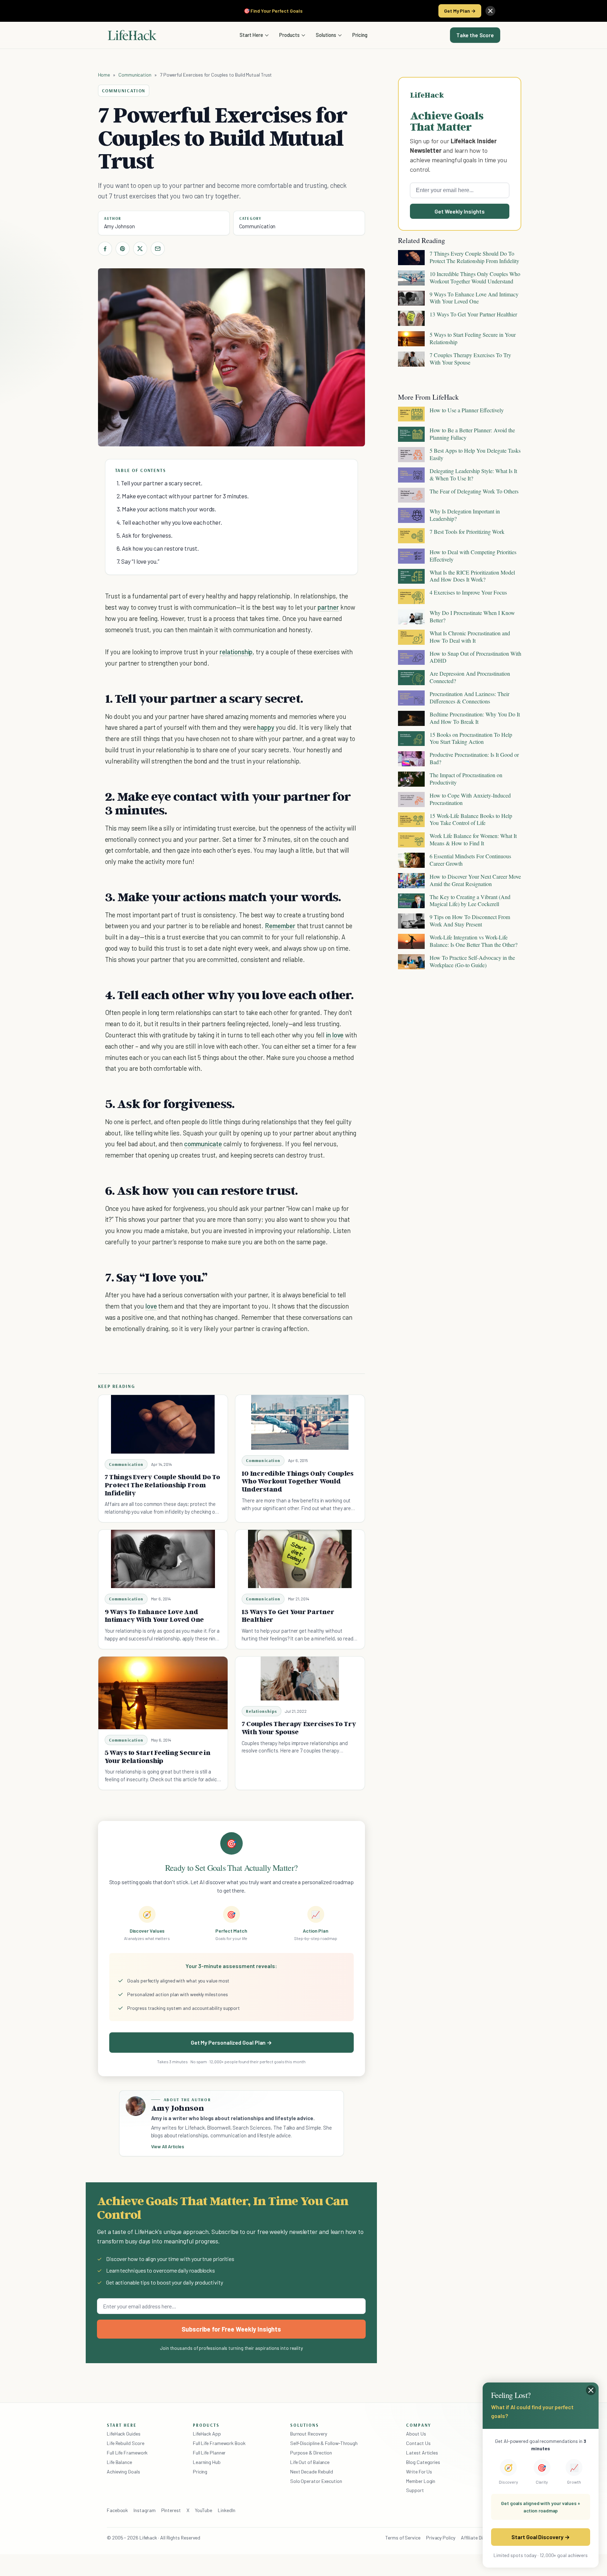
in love (335, 1035)
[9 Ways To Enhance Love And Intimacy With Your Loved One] (163, 1559)
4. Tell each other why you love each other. (169, 522)
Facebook (117, 2510)
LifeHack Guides (124, 2434)
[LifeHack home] (132, 35)
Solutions (326, 35)
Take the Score (475, 35)
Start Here (251, 35)
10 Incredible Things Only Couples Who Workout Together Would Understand (298, 1481)
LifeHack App (207, 2434)
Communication (135, 75)
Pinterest (171, 2510)
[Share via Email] (158, 249)
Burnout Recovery (309, 2434)
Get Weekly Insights (460, 211)
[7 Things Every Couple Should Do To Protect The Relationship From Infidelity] (163, 1424)
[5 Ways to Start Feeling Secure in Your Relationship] (163, 1693)
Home (104, 75)
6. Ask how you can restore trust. (158, 548)
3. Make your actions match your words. (167, 509)
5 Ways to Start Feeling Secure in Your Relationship (158, 1756)
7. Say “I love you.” (138, 561)
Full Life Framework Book (219, 2443)
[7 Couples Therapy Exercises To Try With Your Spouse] (300, 1679)
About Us (416, 2434)
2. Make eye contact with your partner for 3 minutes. (183, 496)
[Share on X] (140, 249)
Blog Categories (423, 2462)
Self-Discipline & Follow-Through (324, 2443)
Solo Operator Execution (316, 2481)
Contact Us (418, 2443)
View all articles (168, 2146)
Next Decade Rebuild (312, 2472)
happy (266, 727)
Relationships (262, 1711)
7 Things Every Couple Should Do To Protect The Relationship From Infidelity (162, 1485)
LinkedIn (226, 2510)
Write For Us (419, 2472)
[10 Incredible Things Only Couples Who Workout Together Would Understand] (300, 1422)
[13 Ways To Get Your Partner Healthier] (300, 1559)
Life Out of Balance (310, 2462)
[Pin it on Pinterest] (123, 249)
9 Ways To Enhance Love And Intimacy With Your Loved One (154, 1616)
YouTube (204, 2510)
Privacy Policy (441, 2538)
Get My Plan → (460, 11)
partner (328, 607)
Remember (280, 926)
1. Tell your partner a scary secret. (159, 483)
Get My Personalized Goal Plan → (231, 2042)
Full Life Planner (209, 2453)
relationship (236, 652)
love (151, 1306)
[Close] (490, 11)
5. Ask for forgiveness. (145, 535)
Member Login (421, 2481)
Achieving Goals (123, 2472)
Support (415, 2490)
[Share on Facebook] (105, 249)
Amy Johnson (119, 226)
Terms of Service (403, 2538)
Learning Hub (207, 2462)
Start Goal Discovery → (540, 2537)
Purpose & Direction (311, 2453)
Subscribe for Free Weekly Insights (231, 2329)
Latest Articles (422, 2453)
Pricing (360, 35)
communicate (203, 1144)
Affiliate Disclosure (481, 2538)
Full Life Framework (127, 2453)
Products (289, 35)
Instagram (144, 2510)
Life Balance (119, 2462)
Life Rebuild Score (125, 2443)
